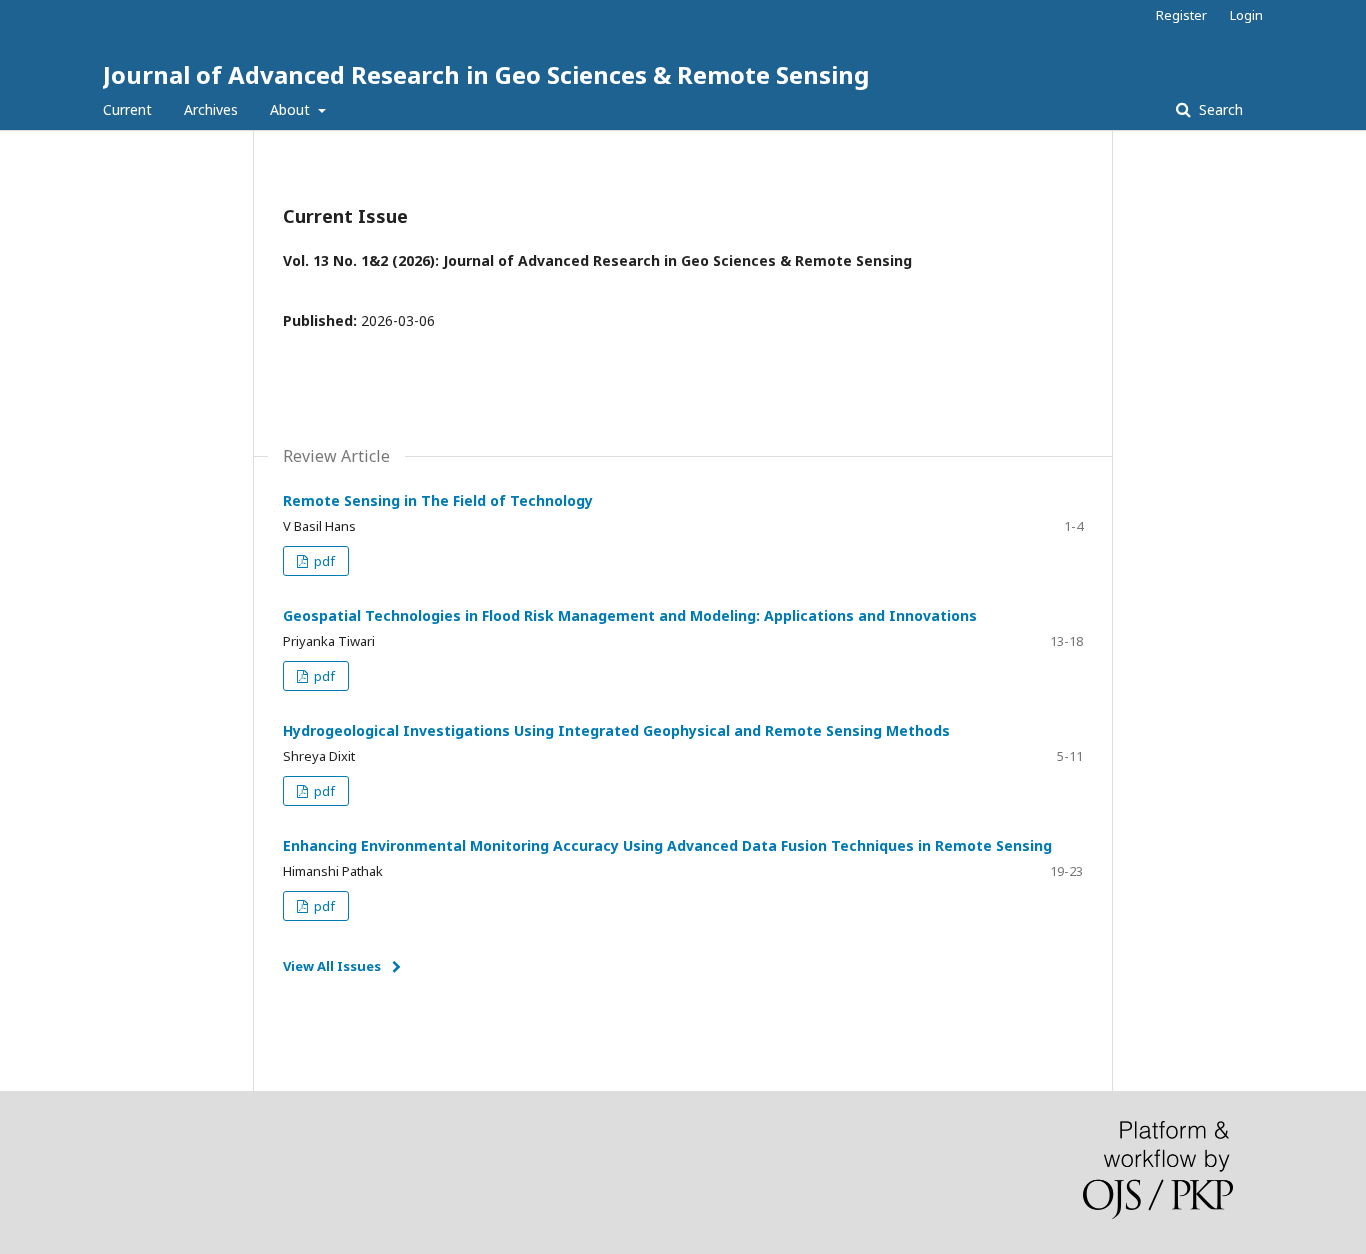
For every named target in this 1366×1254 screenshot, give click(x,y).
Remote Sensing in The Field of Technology (438, 500)
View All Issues (332, 966)
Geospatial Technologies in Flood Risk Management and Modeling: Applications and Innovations (630, 615)
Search (1219, 109)
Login (1246, 15)
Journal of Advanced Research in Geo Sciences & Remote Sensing (486, 74)
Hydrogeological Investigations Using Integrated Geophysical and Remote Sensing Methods (616, 730)
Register (1181, 15)
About (292, 109)
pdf (323, 561)
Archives (211, 109)
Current (127, 109)
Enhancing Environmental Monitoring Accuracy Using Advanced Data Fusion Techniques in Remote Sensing (667, 845)
